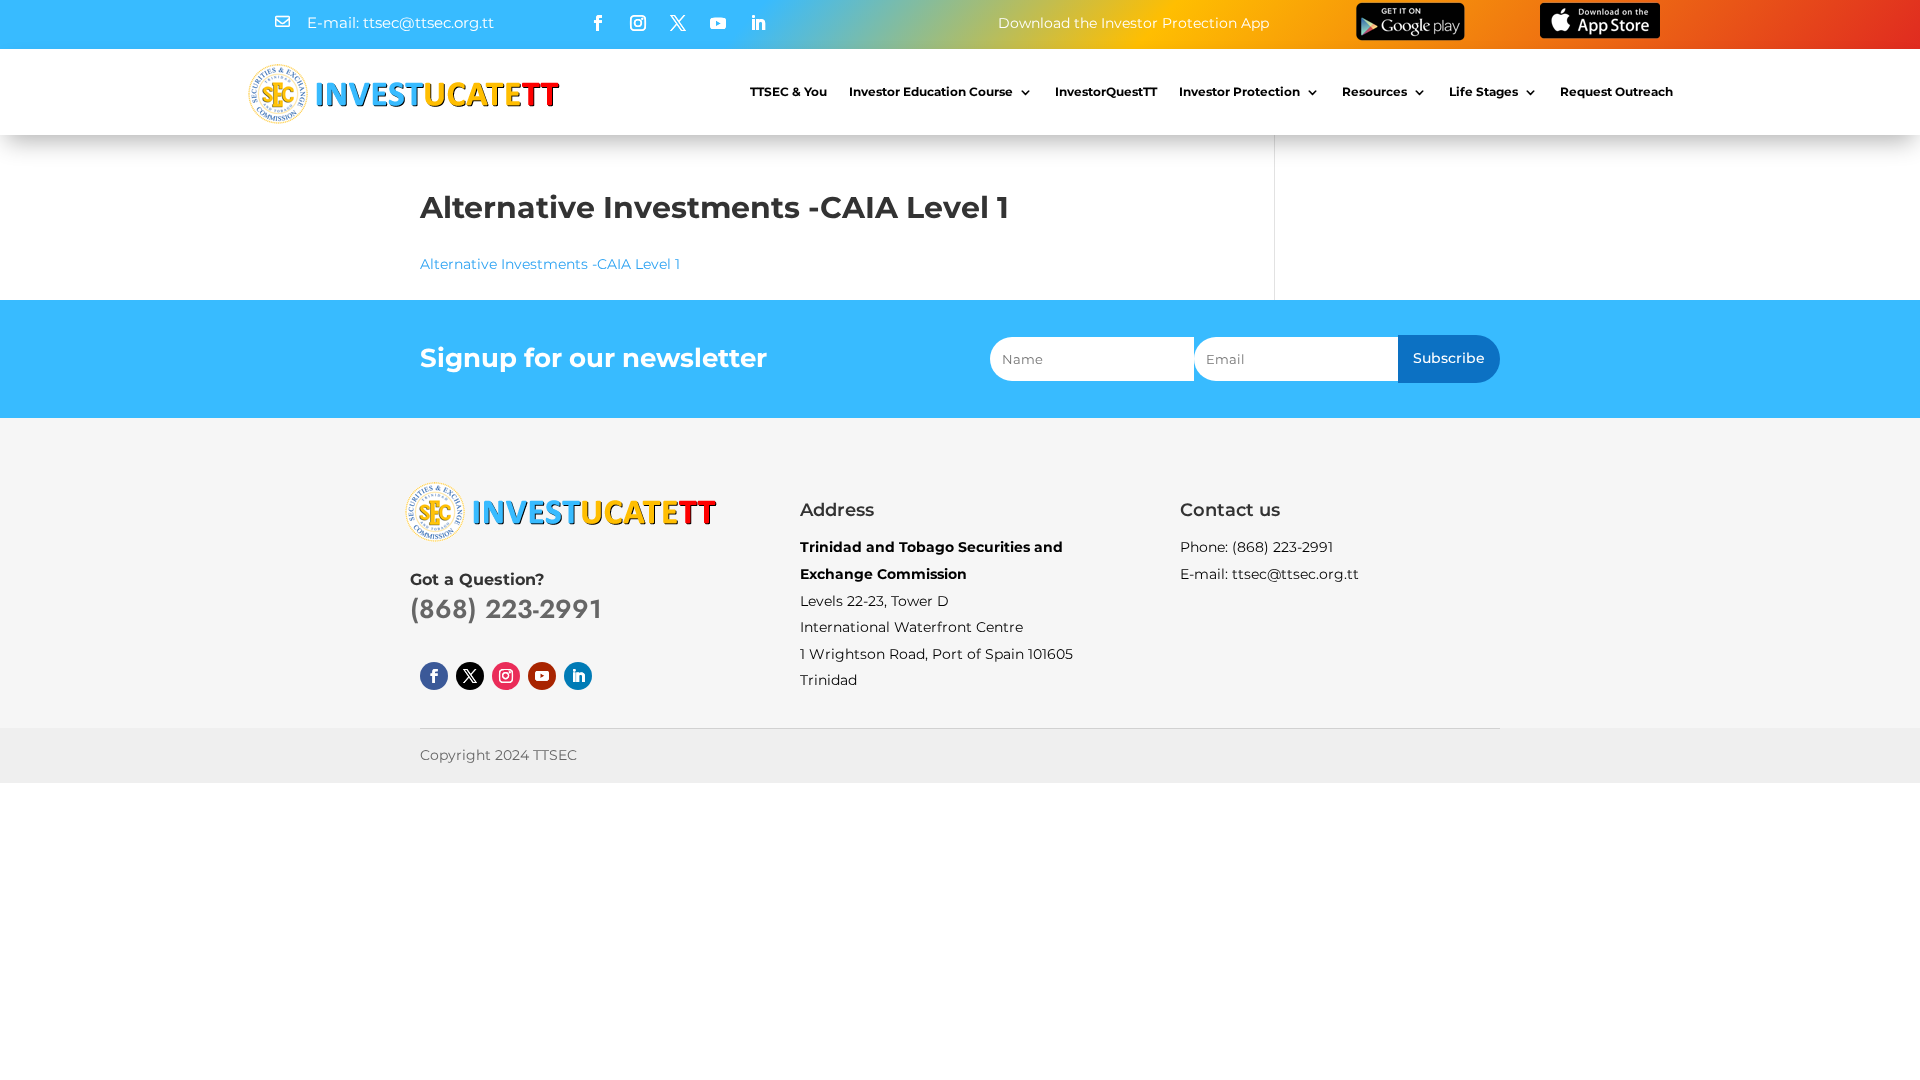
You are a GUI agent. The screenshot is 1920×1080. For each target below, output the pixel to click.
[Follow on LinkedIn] (758, 23)
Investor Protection (1239, 91)
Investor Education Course (931, 91)
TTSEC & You (788, 91)
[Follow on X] (678, 23)
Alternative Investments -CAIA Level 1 (550, 264)
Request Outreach (1616, 91)
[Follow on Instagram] (638, 23)
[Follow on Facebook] (598, 23)
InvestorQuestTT (1106, 91)
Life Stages (1483, 91)
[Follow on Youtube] (718, 23)
